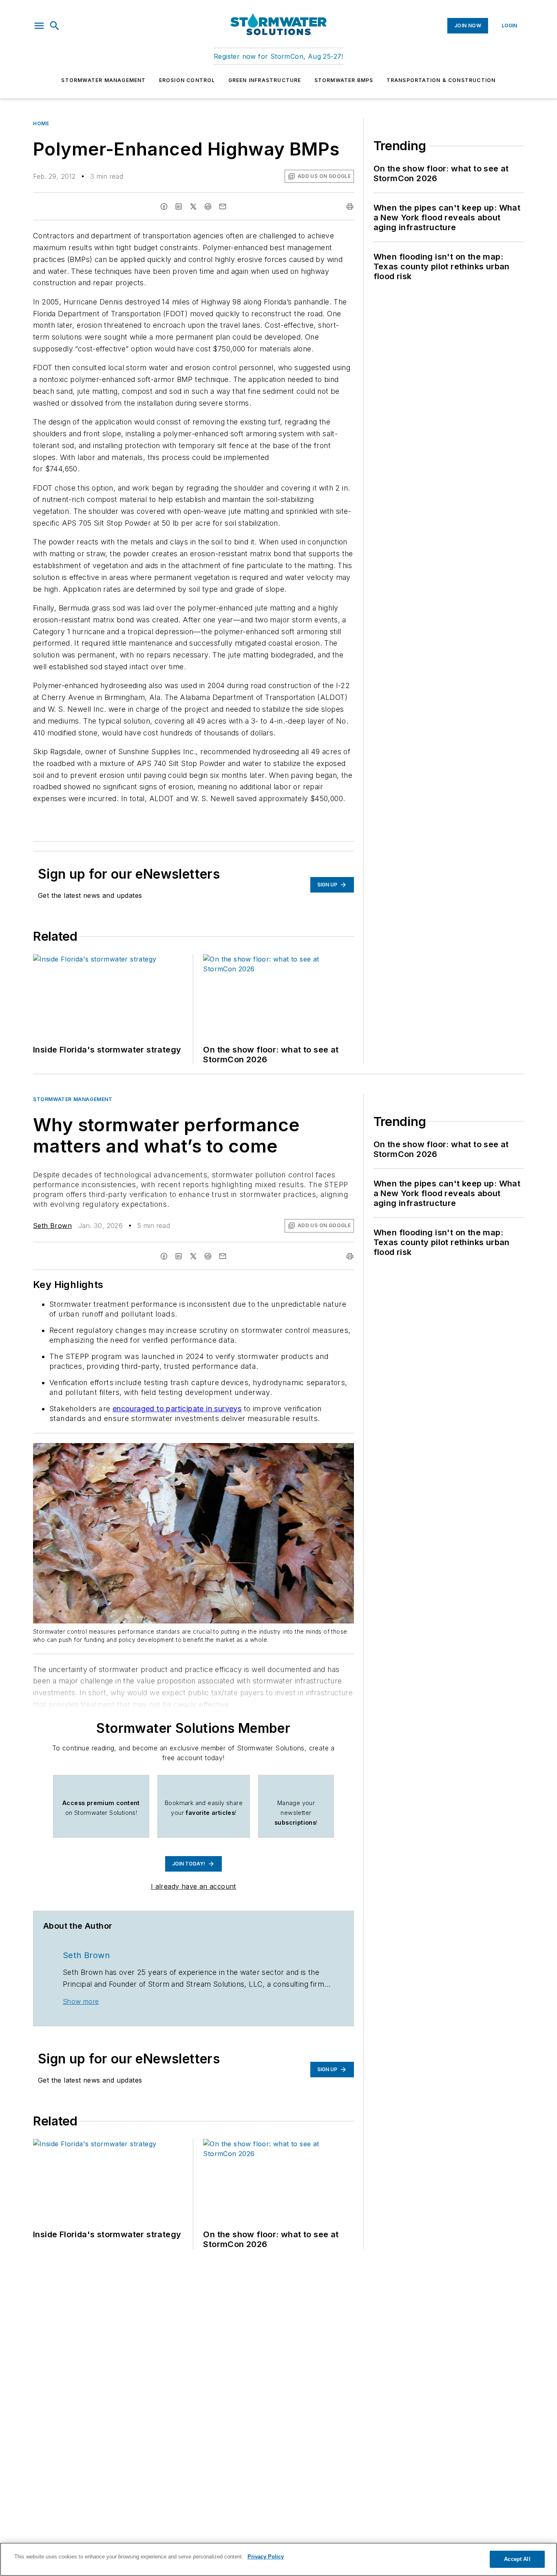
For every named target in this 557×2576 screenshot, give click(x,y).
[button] (39, 26)
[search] (55, 26)
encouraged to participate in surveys (177, 1409)
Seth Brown (52, 1226)
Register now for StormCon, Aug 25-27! (278, 56)
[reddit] (208, 207)
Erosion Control (187, 80)
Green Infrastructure (265, 80)
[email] (223, 207)
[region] (278, 2559)
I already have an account (193, 1886)
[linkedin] (179, 207)
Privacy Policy (266, 2557)
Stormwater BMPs (344, 80)
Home (41, 123)
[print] (350, 207)
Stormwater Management (103, 80)
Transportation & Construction (441, 80)
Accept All (517, 2559)
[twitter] (193, 207)
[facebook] (164, 207)
